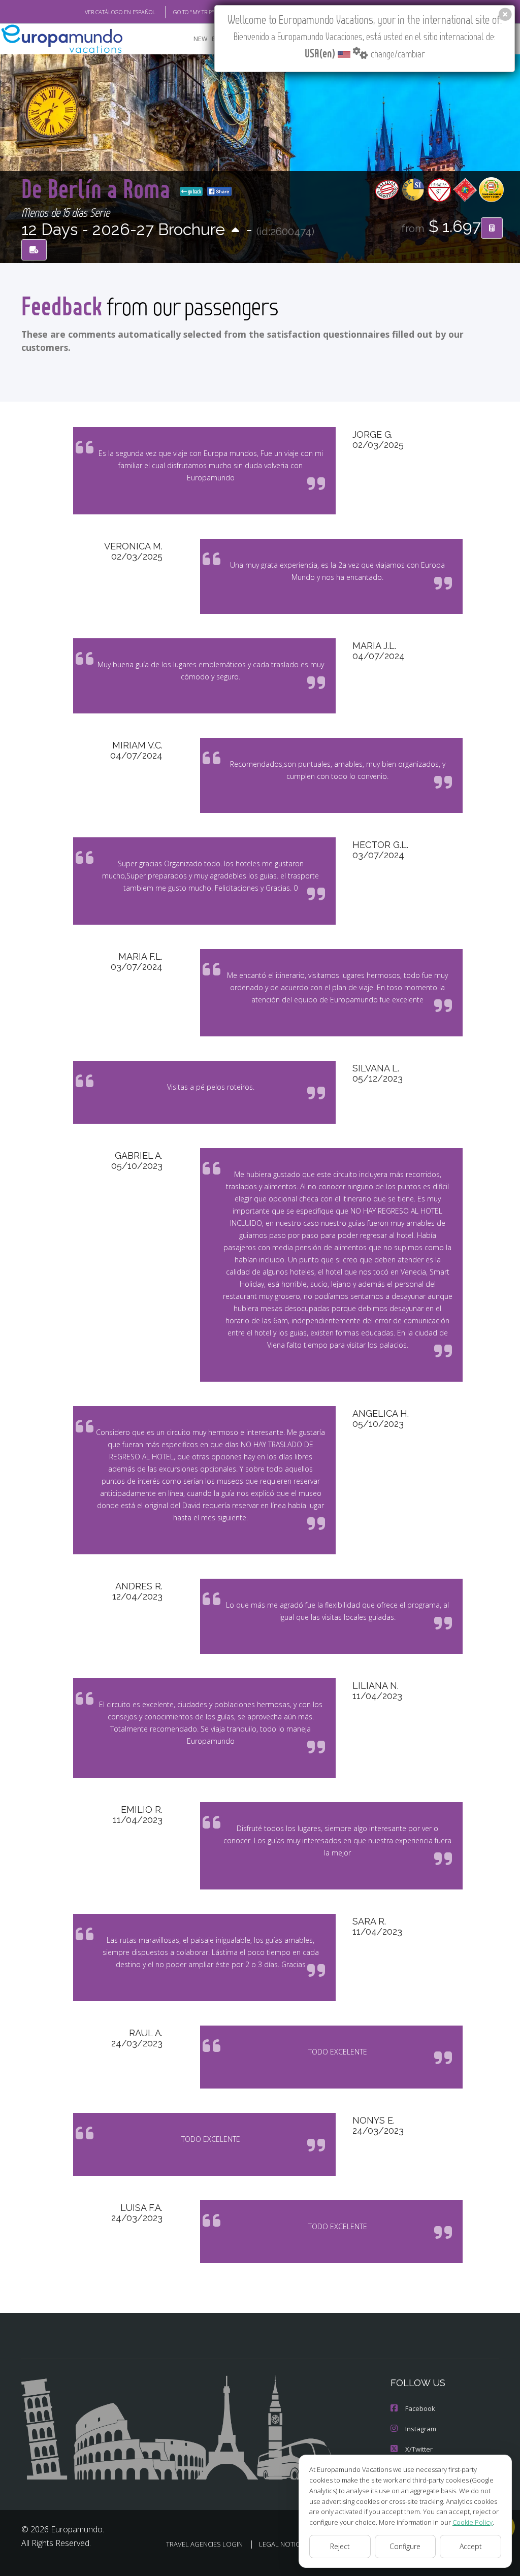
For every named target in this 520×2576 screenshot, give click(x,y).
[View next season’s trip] (235, 231)
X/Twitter (419, 2449)
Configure (405, 2546)
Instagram (421, 2429)
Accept (471, 2546)
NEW (201, 39)
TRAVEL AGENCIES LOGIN (204, 2544)
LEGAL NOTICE (281, 2544)
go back (194, 191)
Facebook (420, 2408)
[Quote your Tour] (492, 228)
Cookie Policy (473, 2522)
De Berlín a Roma (99, 188)
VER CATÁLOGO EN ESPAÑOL (120, 12)
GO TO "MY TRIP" (194, 12)
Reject (340, 2546)
